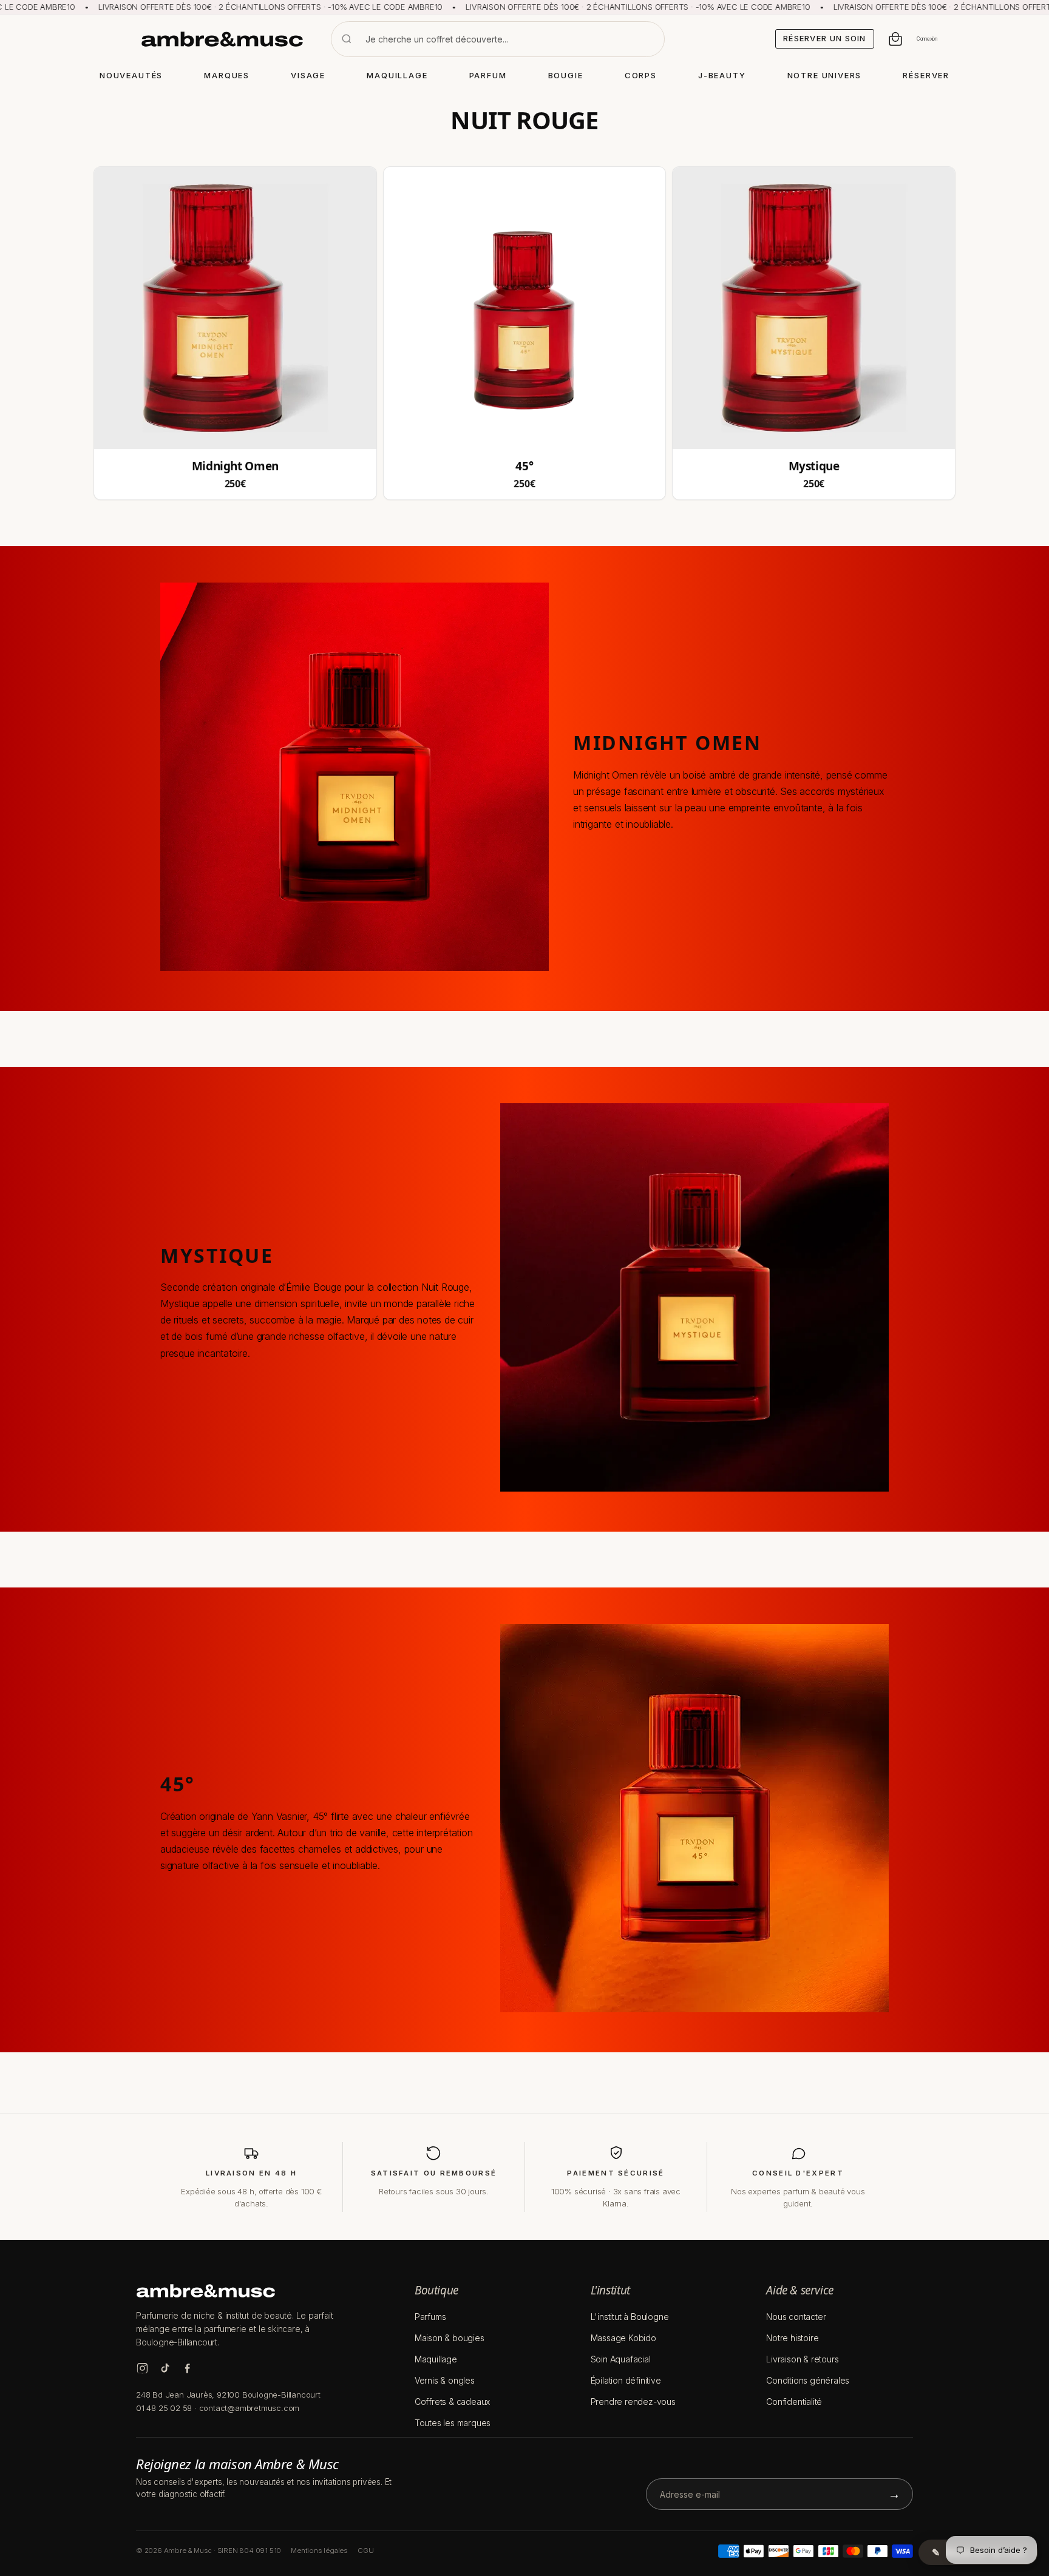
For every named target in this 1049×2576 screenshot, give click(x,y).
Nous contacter (796, 2317)
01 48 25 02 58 (164, 2408)
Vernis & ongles (445, 2380)
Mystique (814, 466)
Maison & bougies (450, 2338)
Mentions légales (319, 2551)
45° (524, 466)
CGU (365, 2551)
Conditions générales (808, 2380)
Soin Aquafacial (621, 2359)
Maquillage (436, 2359)
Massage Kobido (623, 2338)
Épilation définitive (626, 2380)
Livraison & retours (802, 2359)
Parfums (430, 2317)
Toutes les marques (453, 2423)
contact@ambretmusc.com (250, 2408)
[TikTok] (165, 2368)
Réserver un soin (825, 38)
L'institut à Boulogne (630, 2317)
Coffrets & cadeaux (452, 2402)
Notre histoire (792, 2338)
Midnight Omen (235, 466)
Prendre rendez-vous (633, 2402)
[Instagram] (142, 2368)
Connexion (927, 39)
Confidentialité (794, 2402)
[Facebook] (187, 2368)
